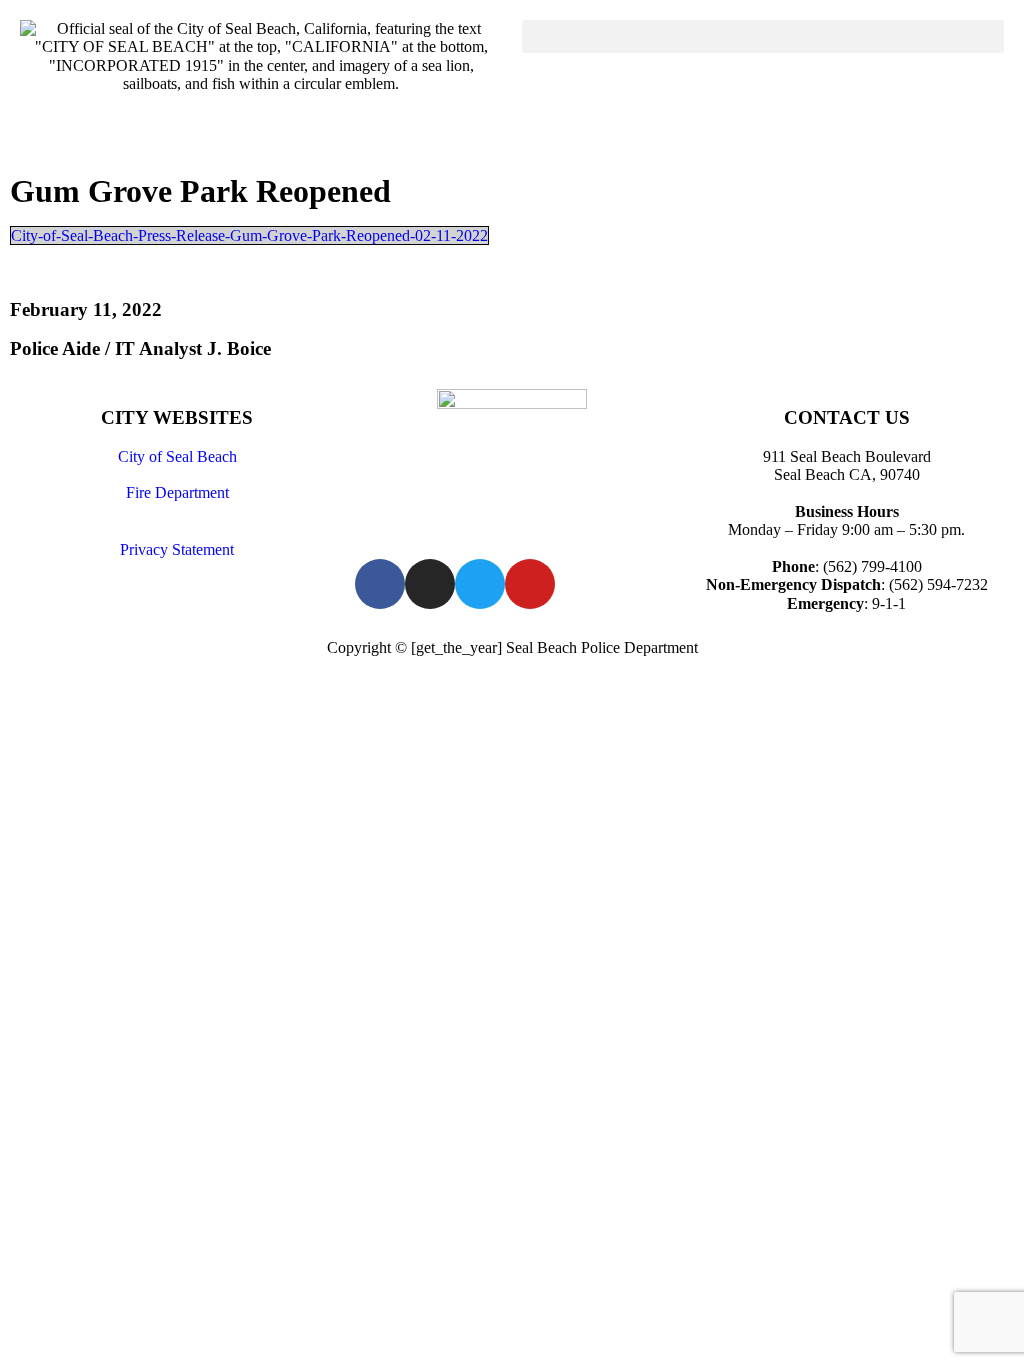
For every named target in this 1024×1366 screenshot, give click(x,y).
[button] (763, 36)
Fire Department (177, 492)
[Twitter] (480, 584)
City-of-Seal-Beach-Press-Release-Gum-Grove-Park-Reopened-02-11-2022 (249, 235)
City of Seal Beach (177, 456)
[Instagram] (430, 584)
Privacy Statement (177, 549)
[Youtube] (530, 584)
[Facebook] (380, 584)
